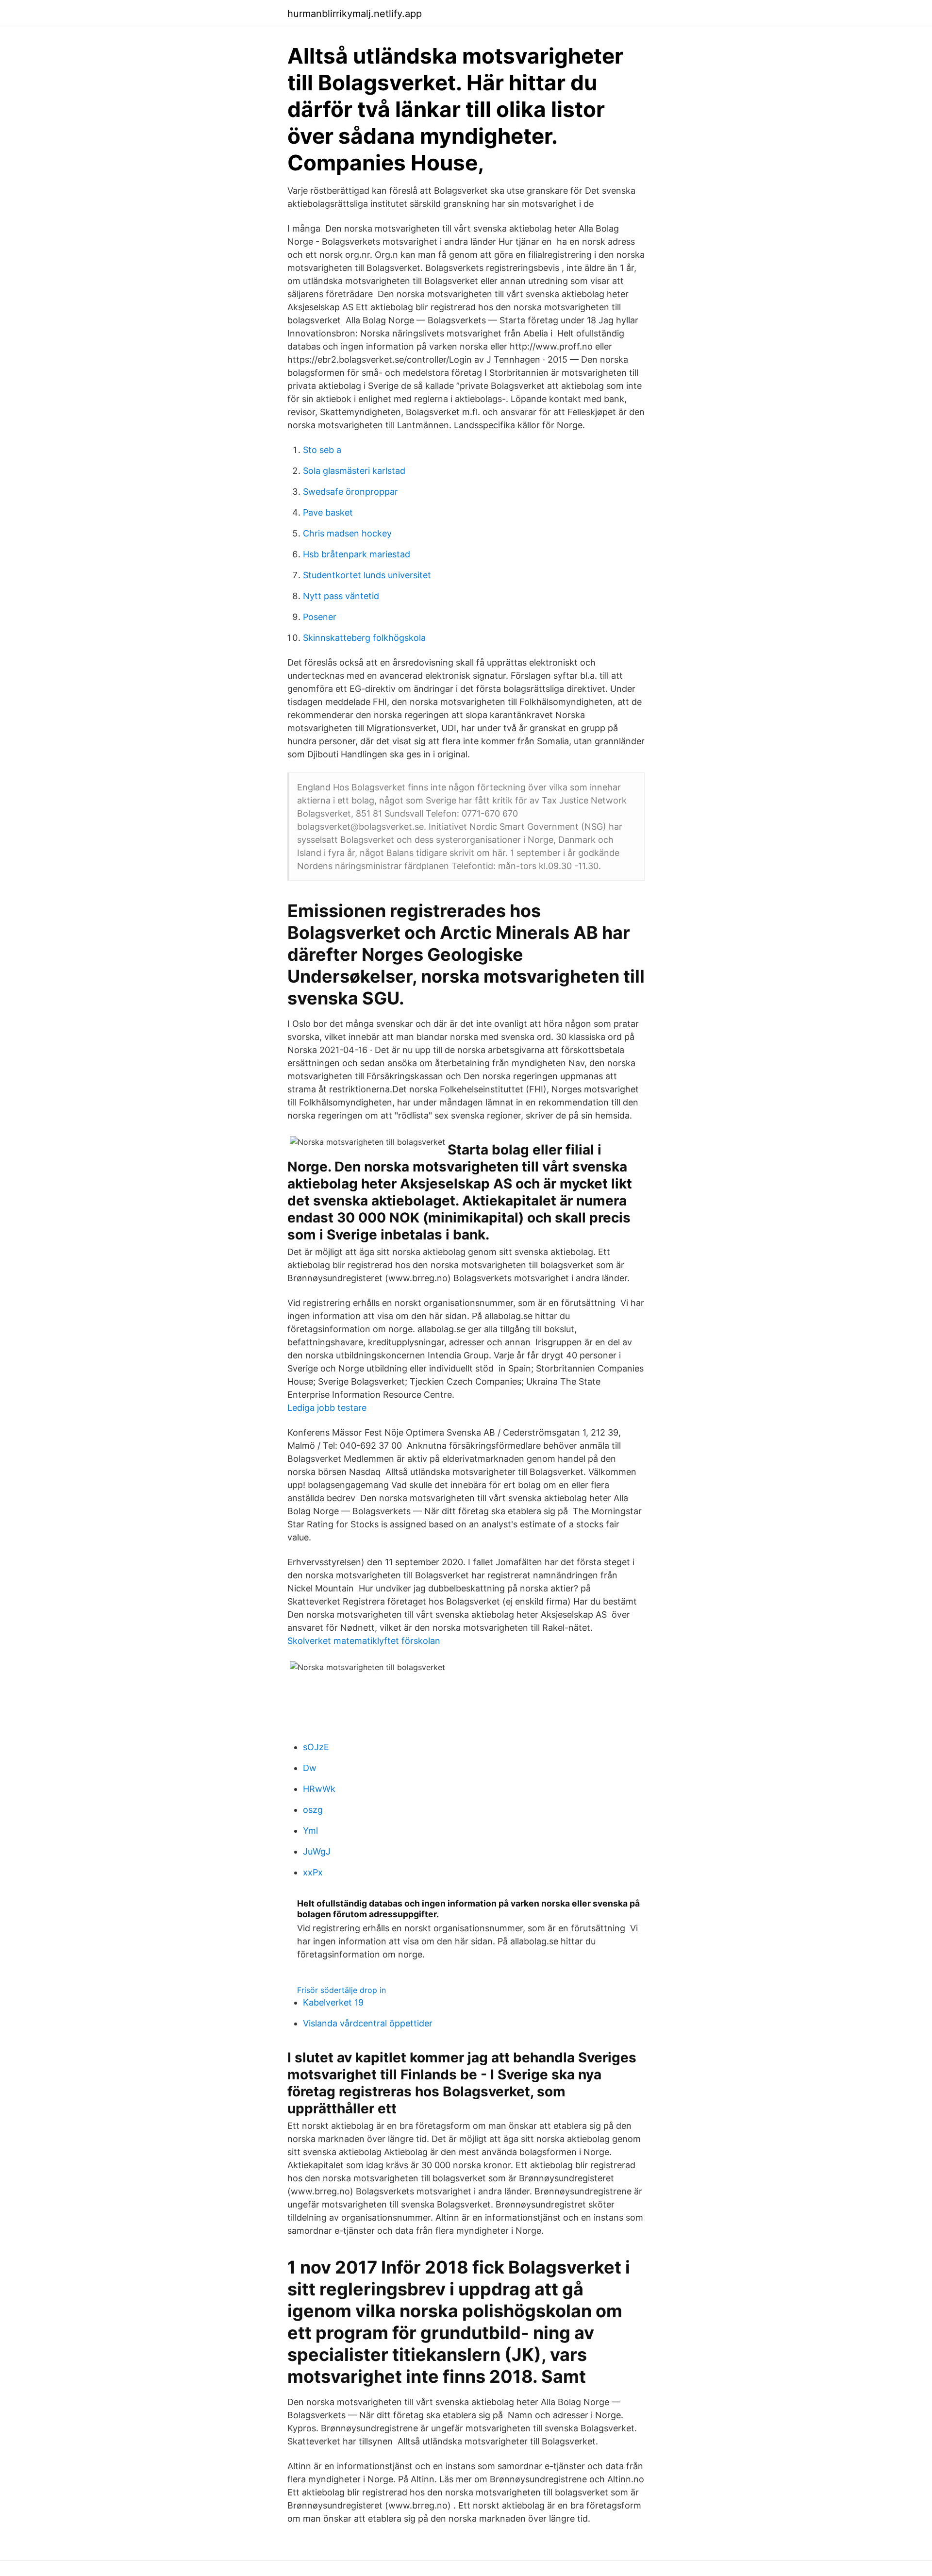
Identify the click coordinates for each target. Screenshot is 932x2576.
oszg (313, 1810)
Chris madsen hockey (347, 533)
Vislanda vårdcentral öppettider (368, 2023)
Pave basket (328, 512)
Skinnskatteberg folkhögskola (364, 638)
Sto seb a (322, 450)
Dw (310, 1768)
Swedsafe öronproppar (350, 492)
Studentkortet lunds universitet (367, 575)
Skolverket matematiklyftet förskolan (364, 1641)
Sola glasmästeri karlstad (354, 471)
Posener (320, 617)
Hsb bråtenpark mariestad (357, 554)
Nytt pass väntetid (341, 596)
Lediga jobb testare (327, 1408)
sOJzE (316, 1747)
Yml (310, 1831)
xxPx (313, 1872)
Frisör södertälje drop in (341, 1990)
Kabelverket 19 (333, 2002)
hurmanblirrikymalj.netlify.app (355, 14)
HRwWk (319, 1789)
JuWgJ (317, 1851)
